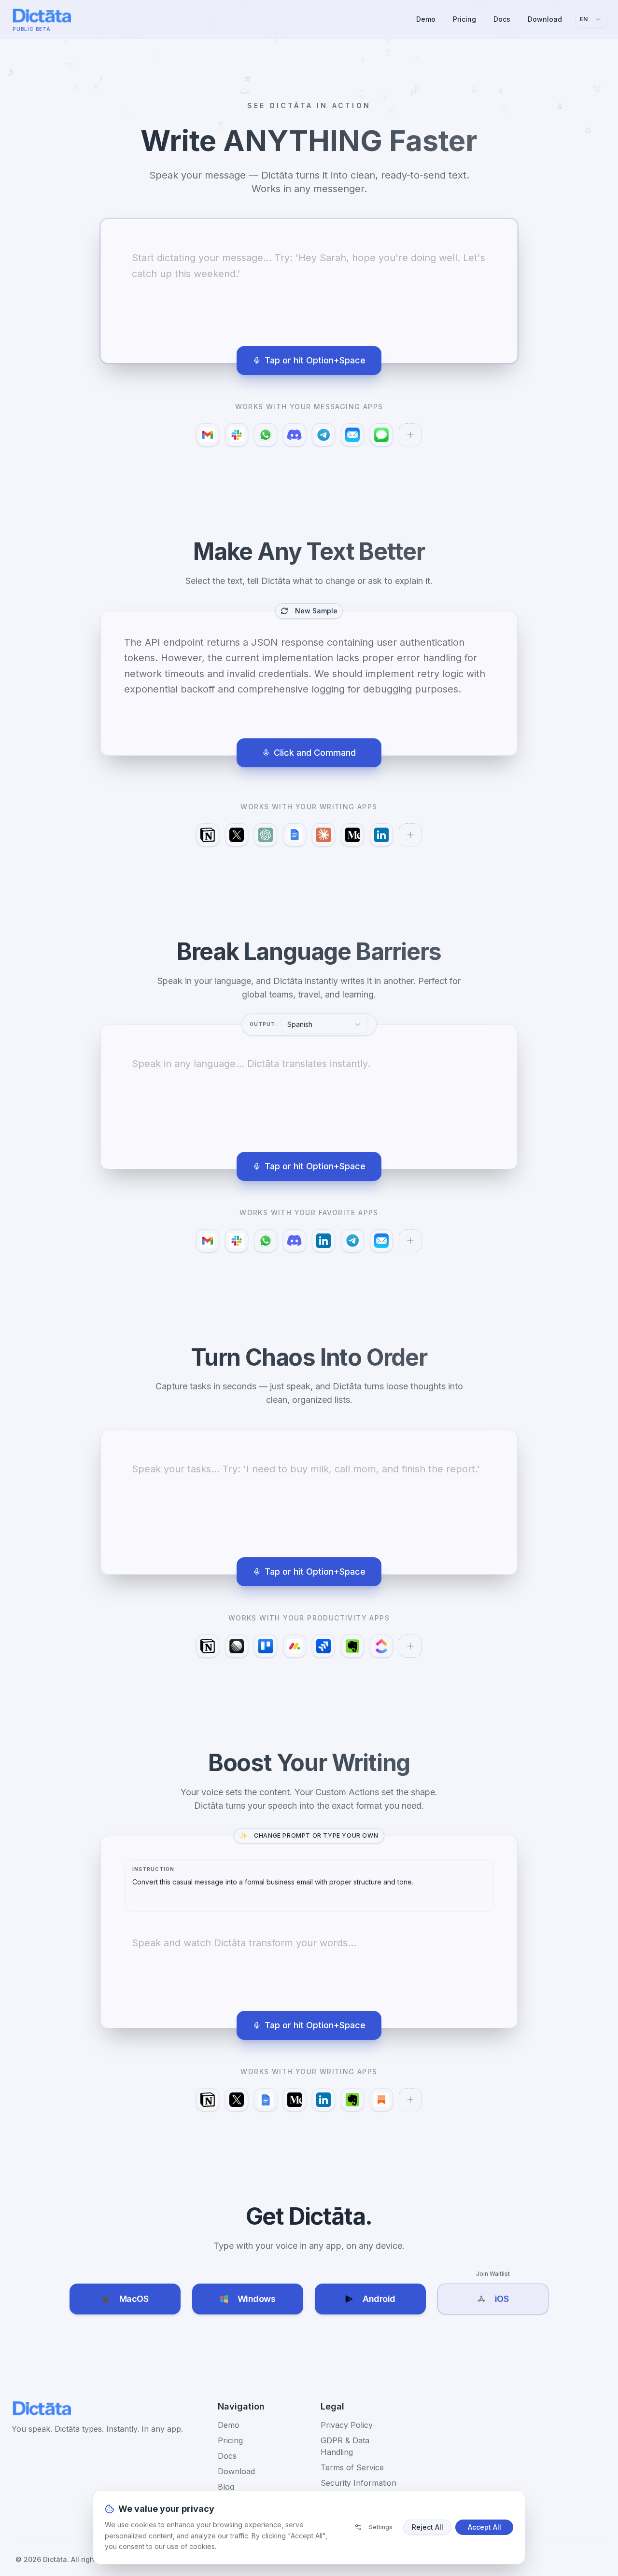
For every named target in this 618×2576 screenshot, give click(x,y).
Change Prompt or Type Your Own (309, 1835)
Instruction (153, 1869)
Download (545, 19)
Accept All (485, 2527)
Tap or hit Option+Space (315, 360)
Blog (226, 2487)
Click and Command (315, 753)
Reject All (428, 2527)
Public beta (32, 29)
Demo (426, 19)
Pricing (464, 19)
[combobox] (591, 19)
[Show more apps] (410, 435)
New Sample (316, 611)
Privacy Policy (347, 2425)
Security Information (358, 2483)
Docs (502, 19)
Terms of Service (352, 2467)
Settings (381, 2527)
